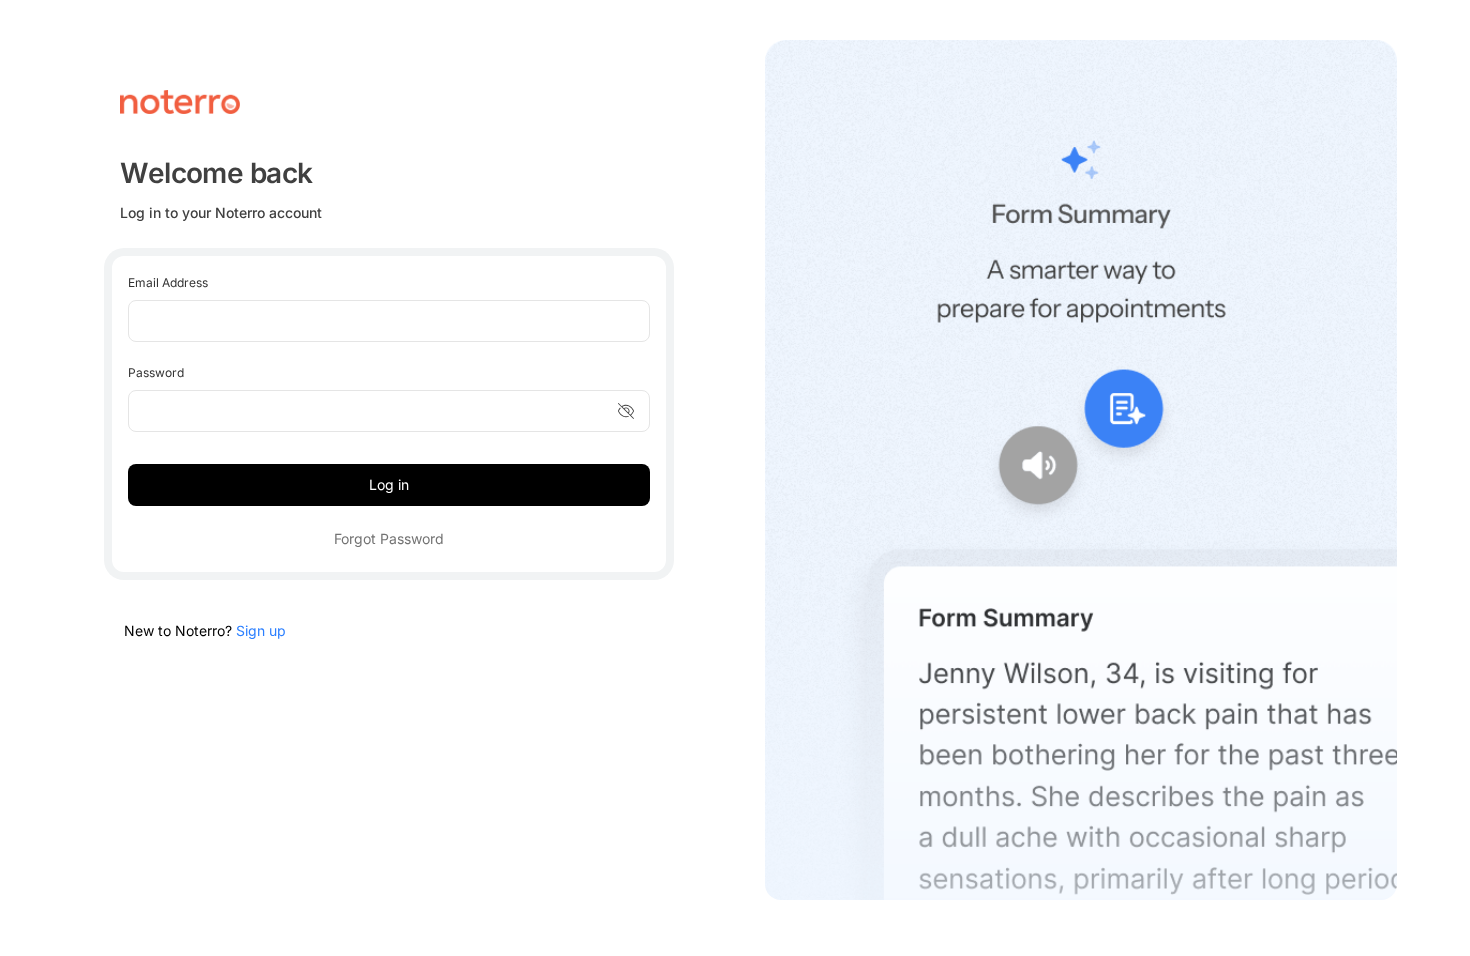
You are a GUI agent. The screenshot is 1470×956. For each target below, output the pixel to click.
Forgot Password (389, 538)
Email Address (168, 282)
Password (156, 372)
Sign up (261, 630)
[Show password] (626, 411)
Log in (389, 484)
